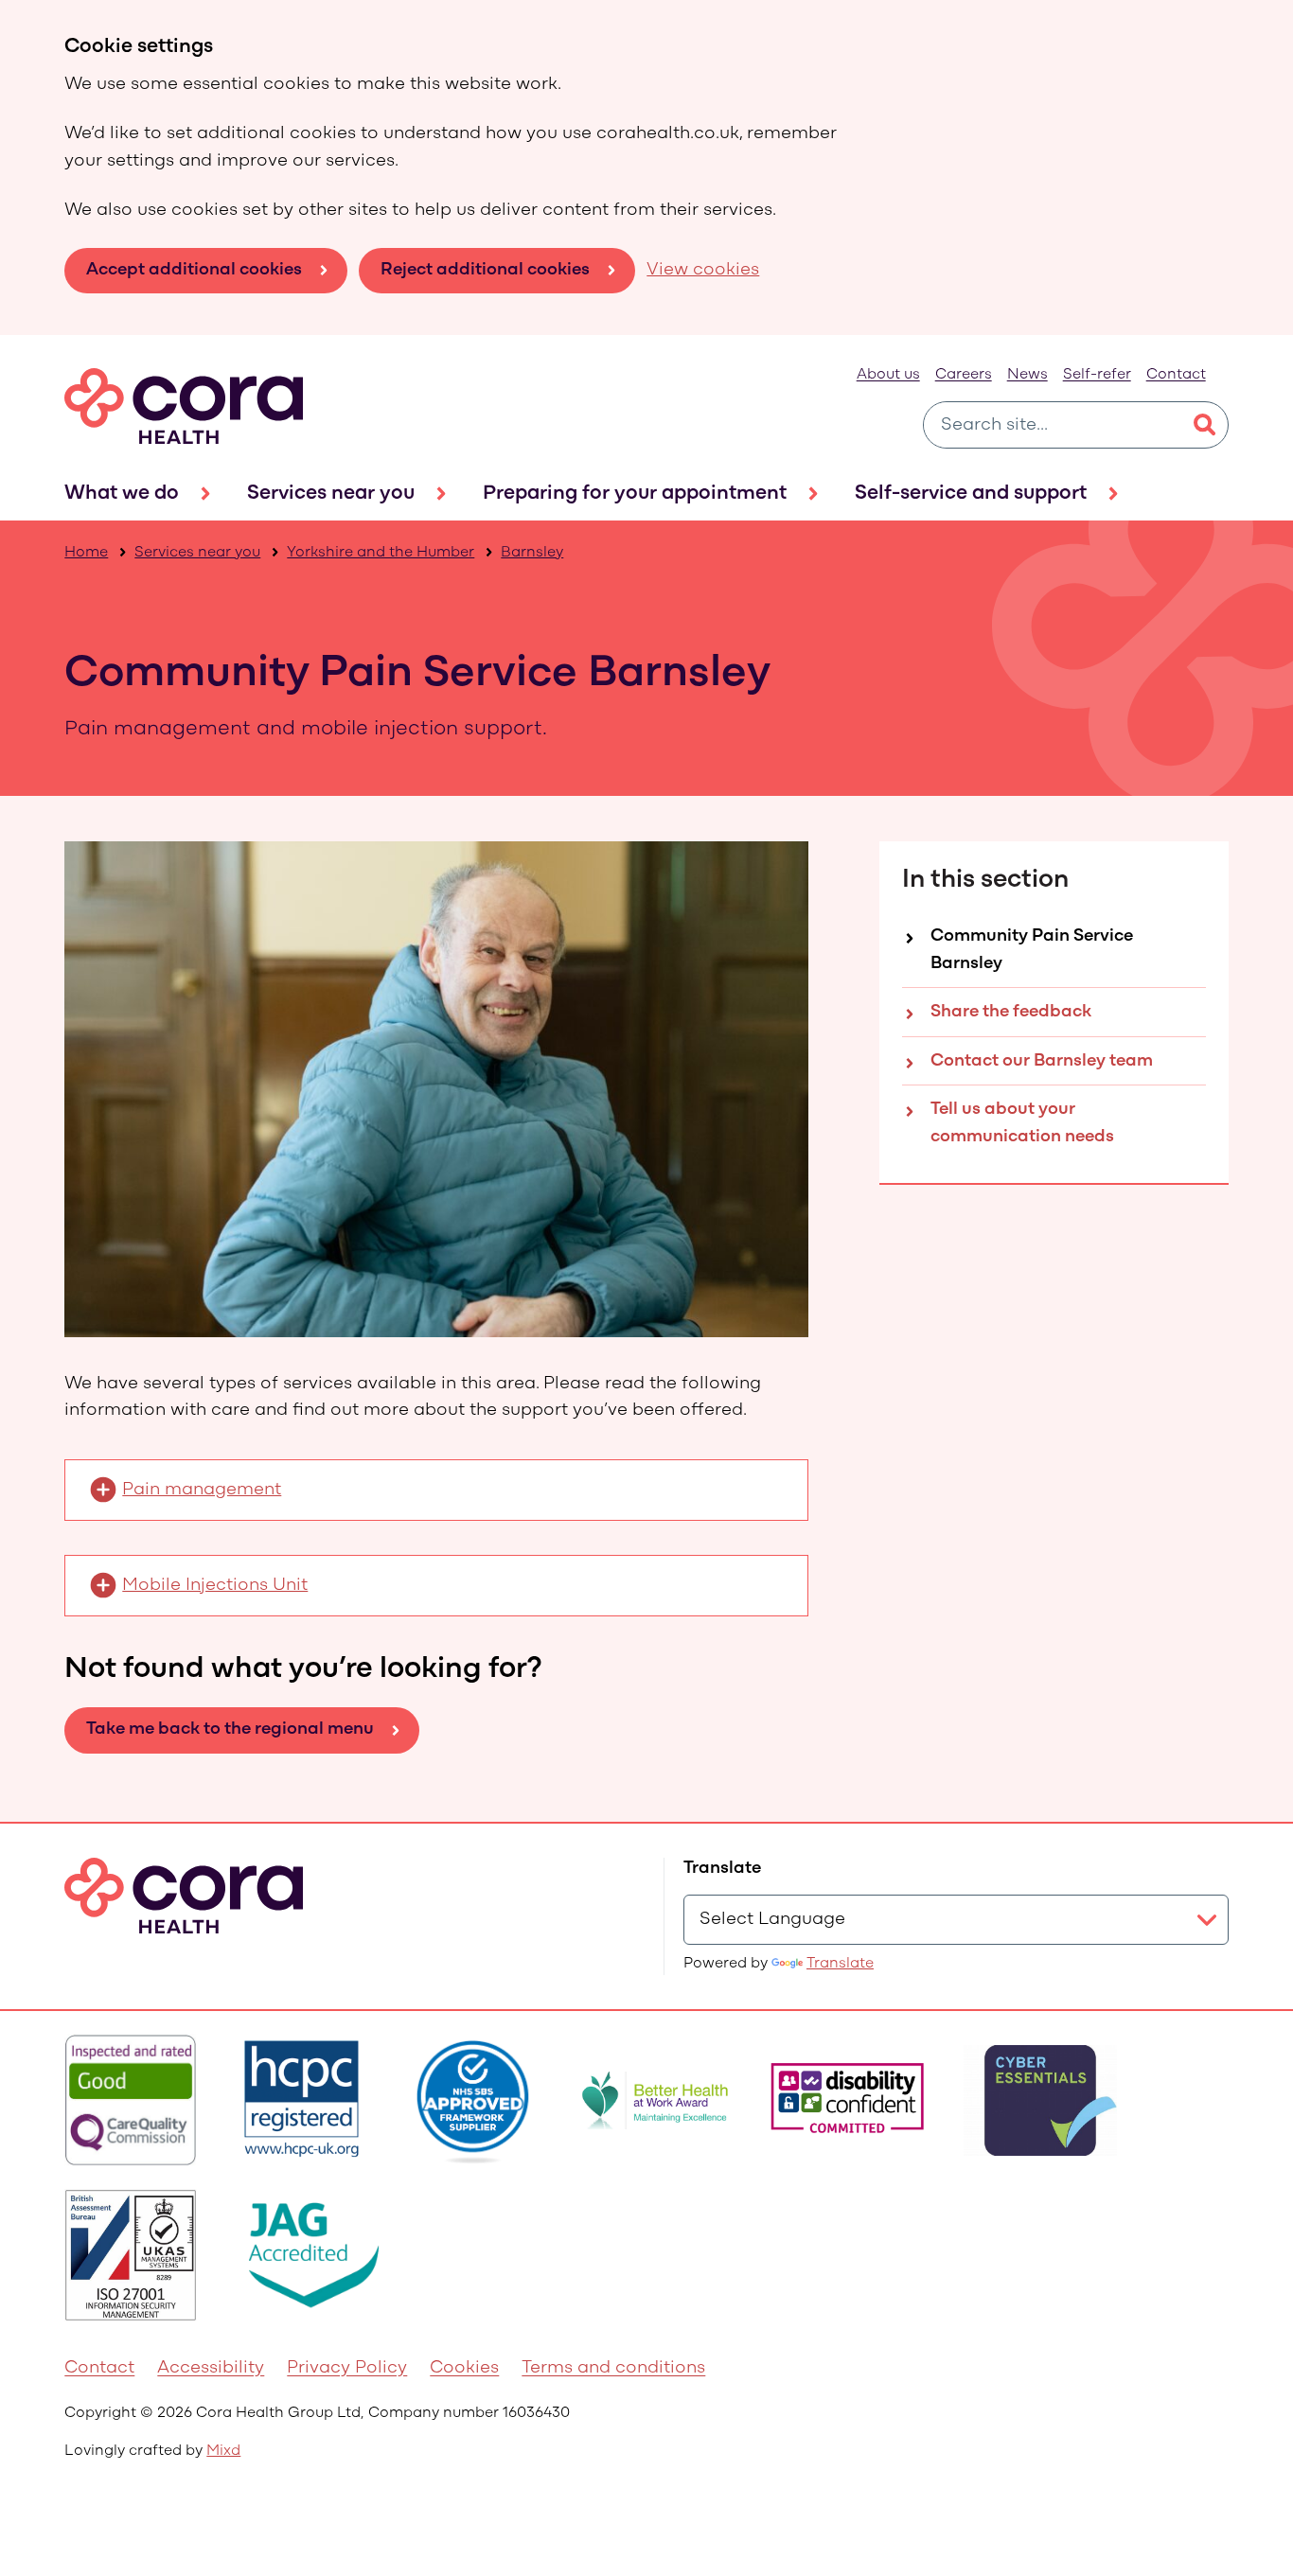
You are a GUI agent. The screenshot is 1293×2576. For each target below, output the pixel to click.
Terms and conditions (613, 2368)
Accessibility (211, 2368)
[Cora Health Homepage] (184, 406)
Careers (964, 375)
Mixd (223, 2451)
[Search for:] (1053, 425)
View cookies (703, 270)
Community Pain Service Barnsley (1032, 950)
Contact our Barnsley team (1042, 1061)
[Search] (1205, 425)
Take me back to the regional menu (230, 1729)
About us (888, 375)
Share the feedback (1011, 1012)
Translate (840, 1964)
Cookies (464, 2368)
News (1027, 375)
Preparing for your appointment (635, 494)
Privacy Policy (347, 2368)
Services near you (331, 494)
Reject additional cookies (485, 270)
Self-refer (1097, 375)
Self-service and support (971, 494)
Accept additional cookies (194, 270)
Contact (1176, 375)
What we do (122, 494)
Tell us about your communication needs (1022, 1123)
